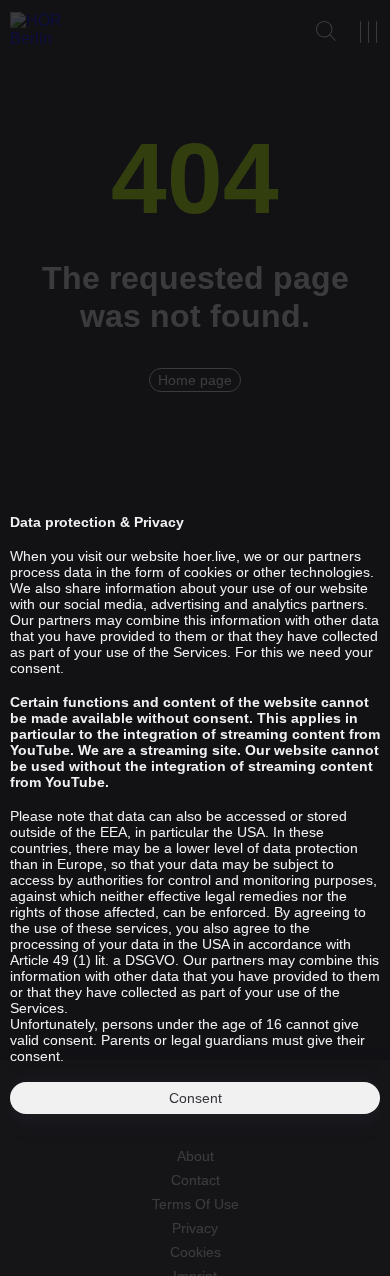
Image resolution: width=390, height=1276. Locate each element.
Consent (195, 1098)
